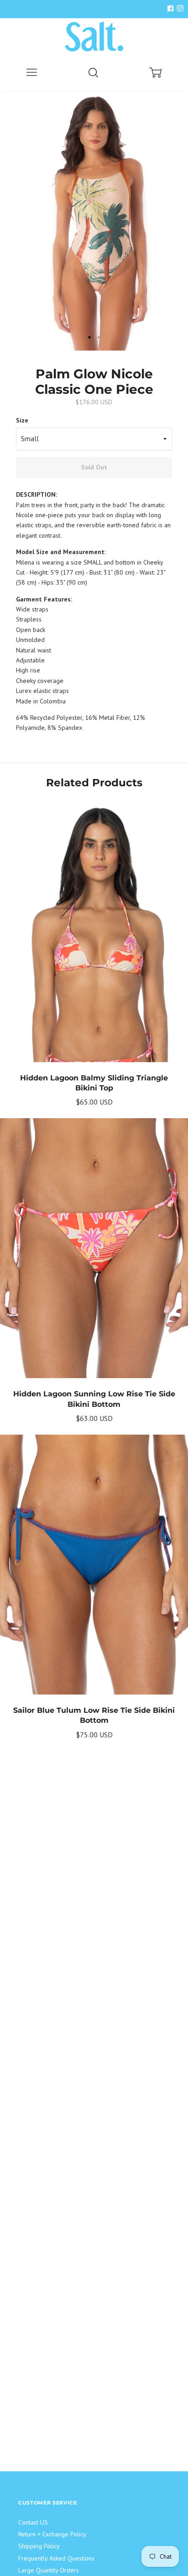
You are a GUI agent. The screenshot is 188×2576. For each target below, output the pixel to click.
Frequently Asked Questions (56, 2558)
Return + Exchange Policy (52, 2534)
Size (22, 420)
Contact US (33, 2522)
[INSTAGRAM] (179, 9)
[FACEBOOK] (170, 9)
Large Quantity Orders (49, 2570)
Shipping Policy (39, 2546)
